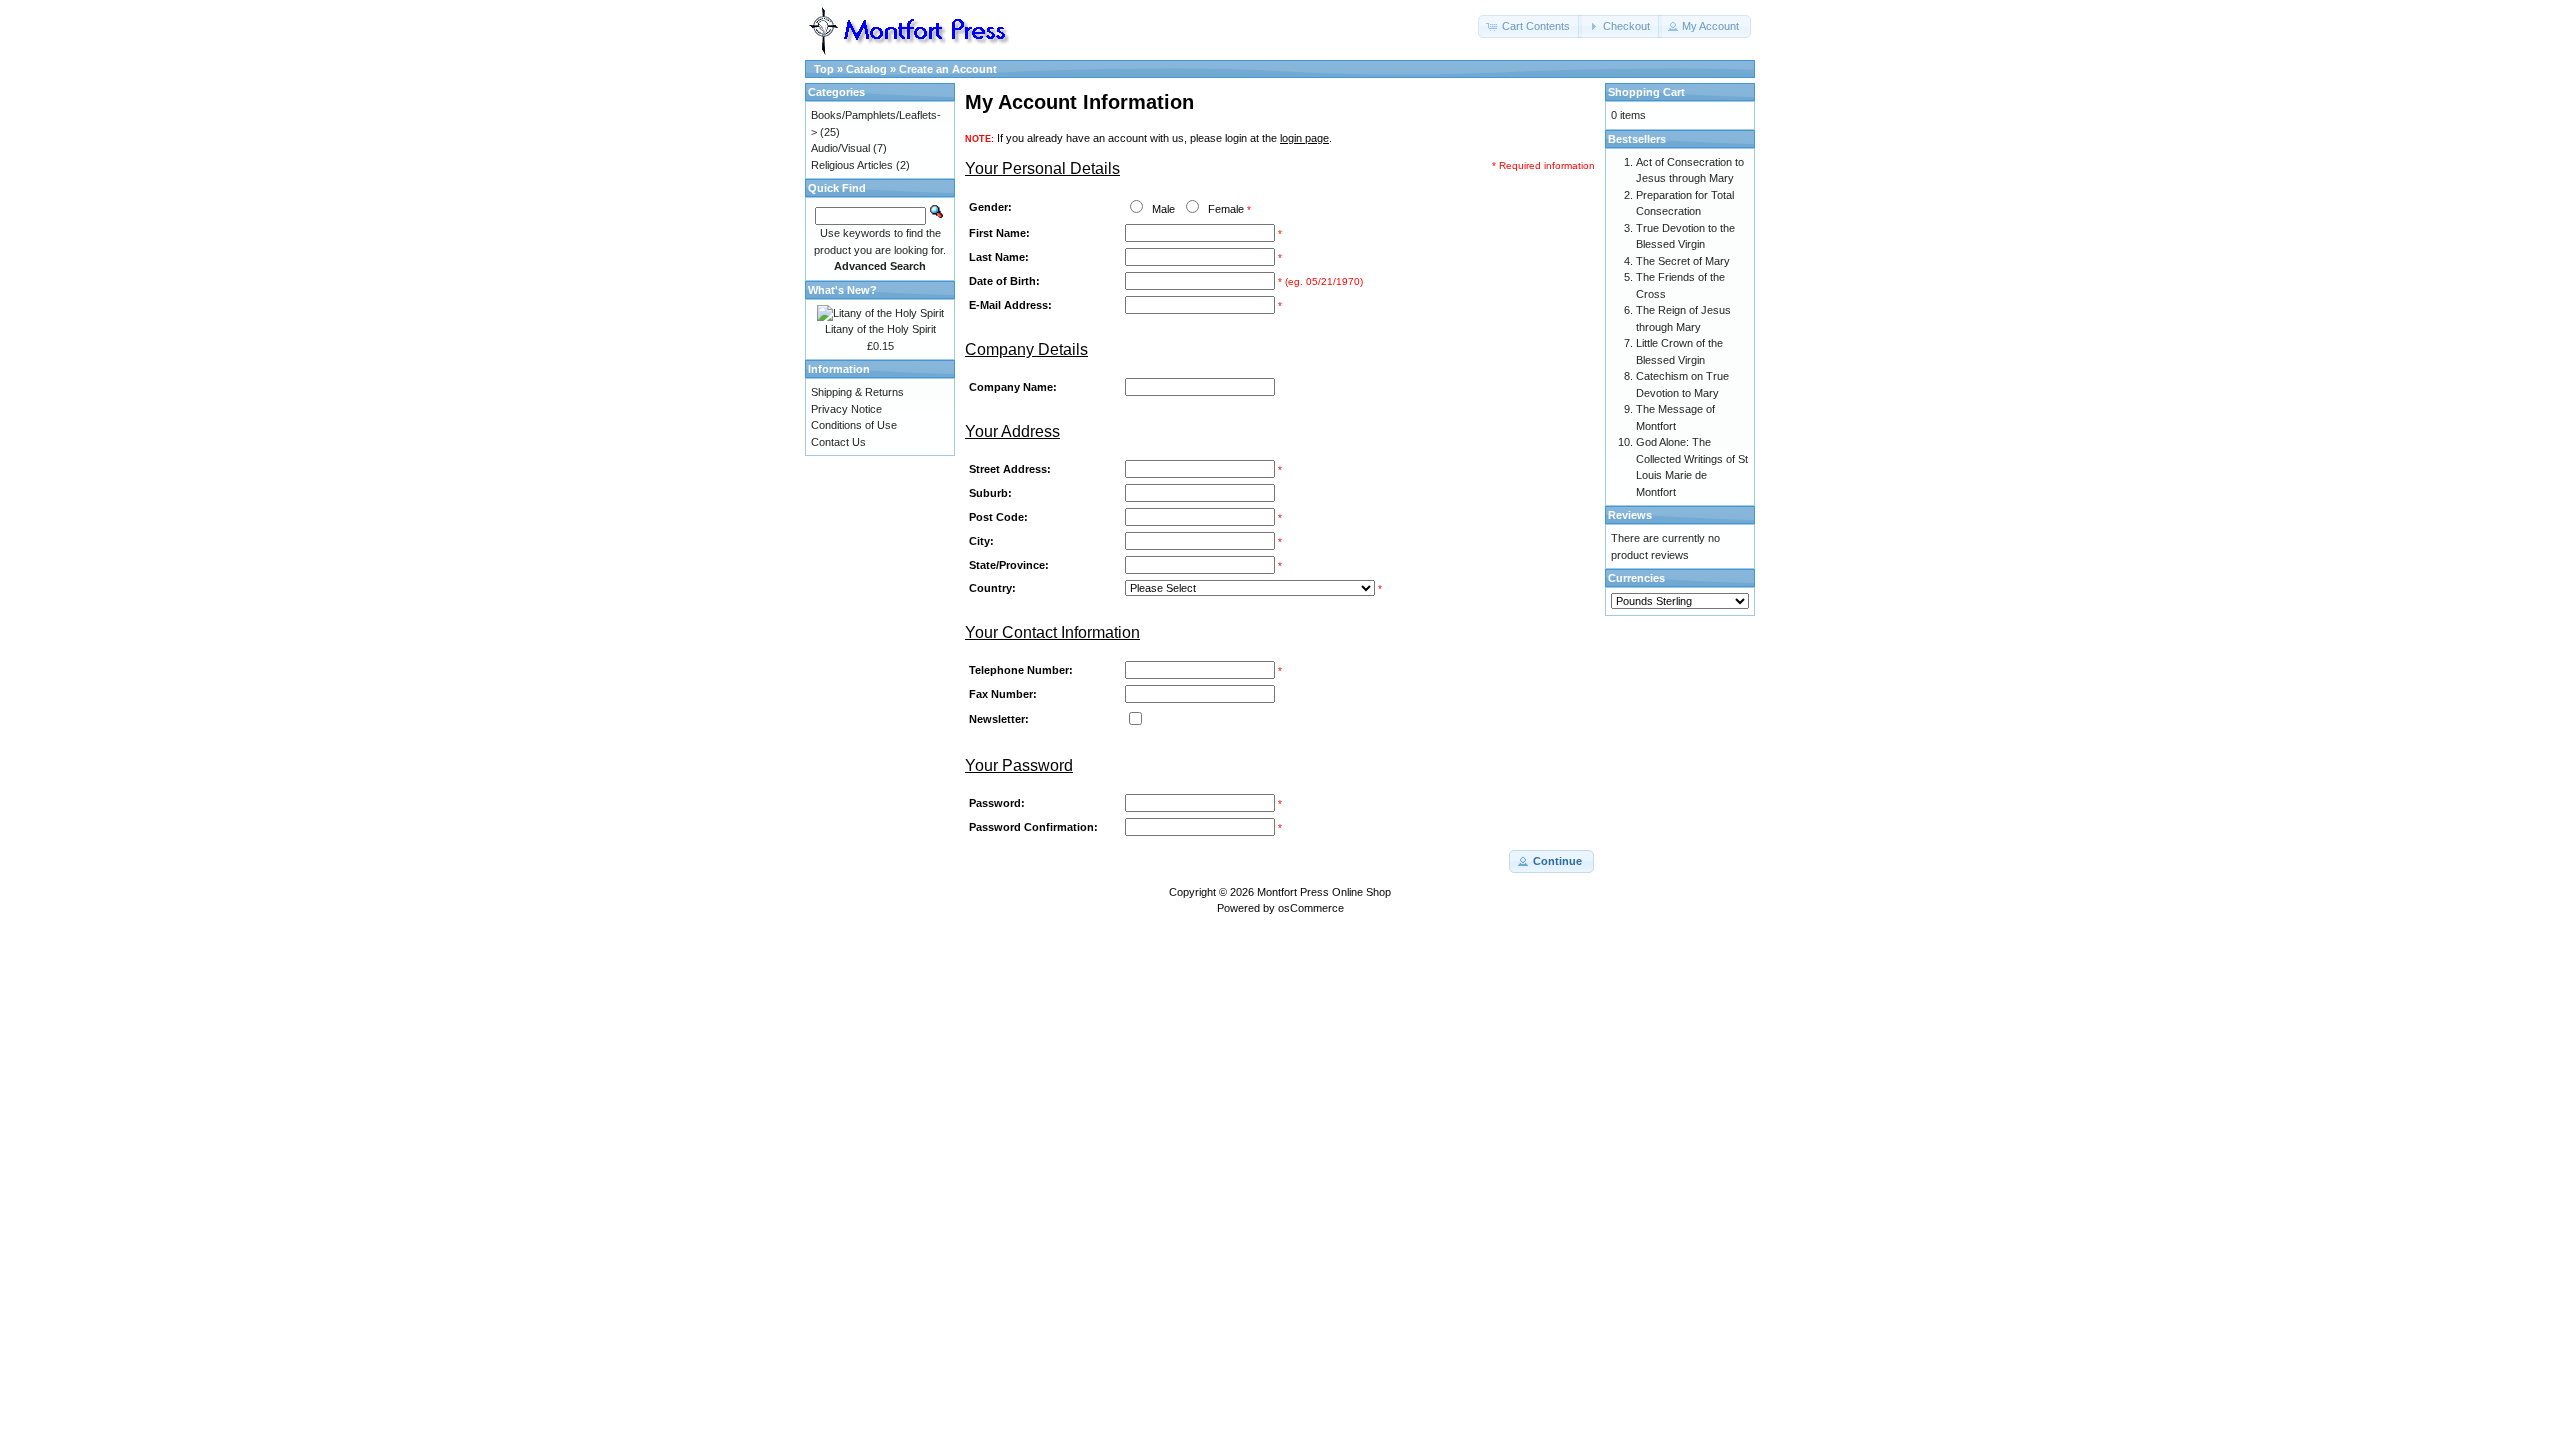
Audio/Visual (840, 148)
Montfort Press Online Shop (1324, 892)
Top (824, 69)
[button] (1530, 26)
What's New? (842, 290)
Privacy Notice (846, 409)
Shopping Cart (1646, 92)
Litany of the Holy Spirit (880, 329)
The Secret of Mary (1683, 261)
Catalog (866, 69)
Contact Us (838, 442)
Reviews (1630, 515)
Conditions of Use (854, 425)
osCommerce (1311, 908)
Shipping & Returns (857, 392)
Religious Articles (852, 165)
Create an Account (948, 69)
